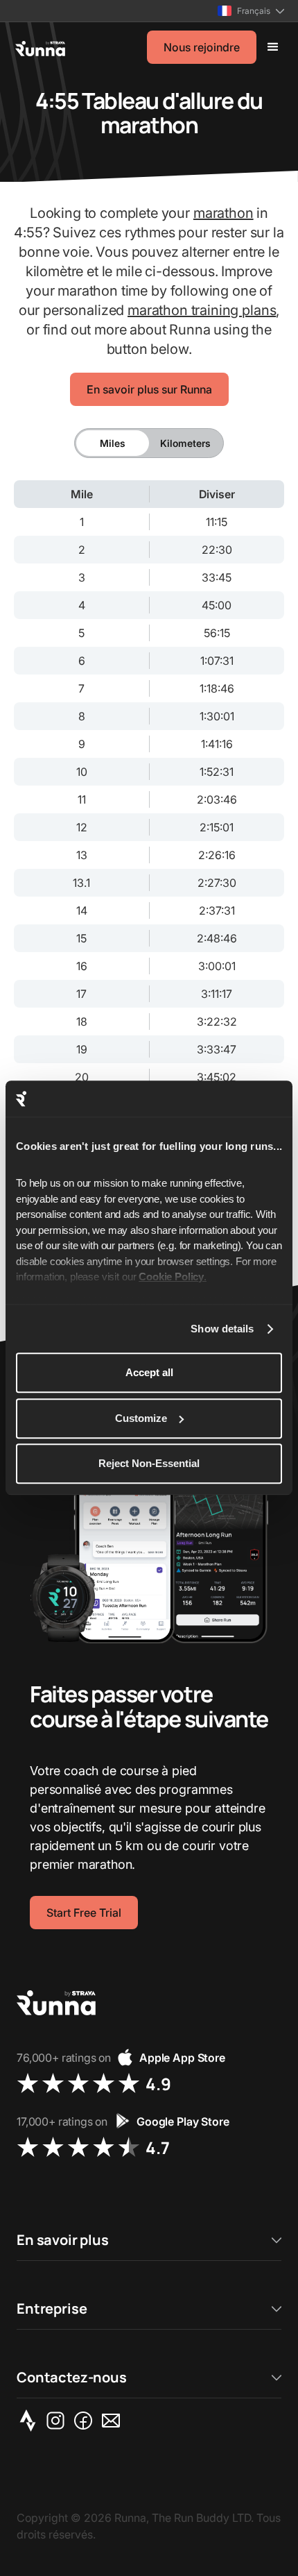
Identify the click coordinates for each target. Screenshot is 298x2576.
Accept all (149, 1373)
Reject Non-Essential (149, 1464)
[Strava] (30, 2421)
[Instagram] (58, 2421)
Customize (141, 1418)
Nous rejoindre (202, 47)
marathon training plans (202, 310)
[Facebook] (86, 2421)
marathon (223, 213)
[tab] (113, 443)
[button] (251, 11)
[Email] (114, 2421)
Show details (222, 1329)
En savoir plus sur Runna (149, 389)
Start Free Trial (84, 1913)
